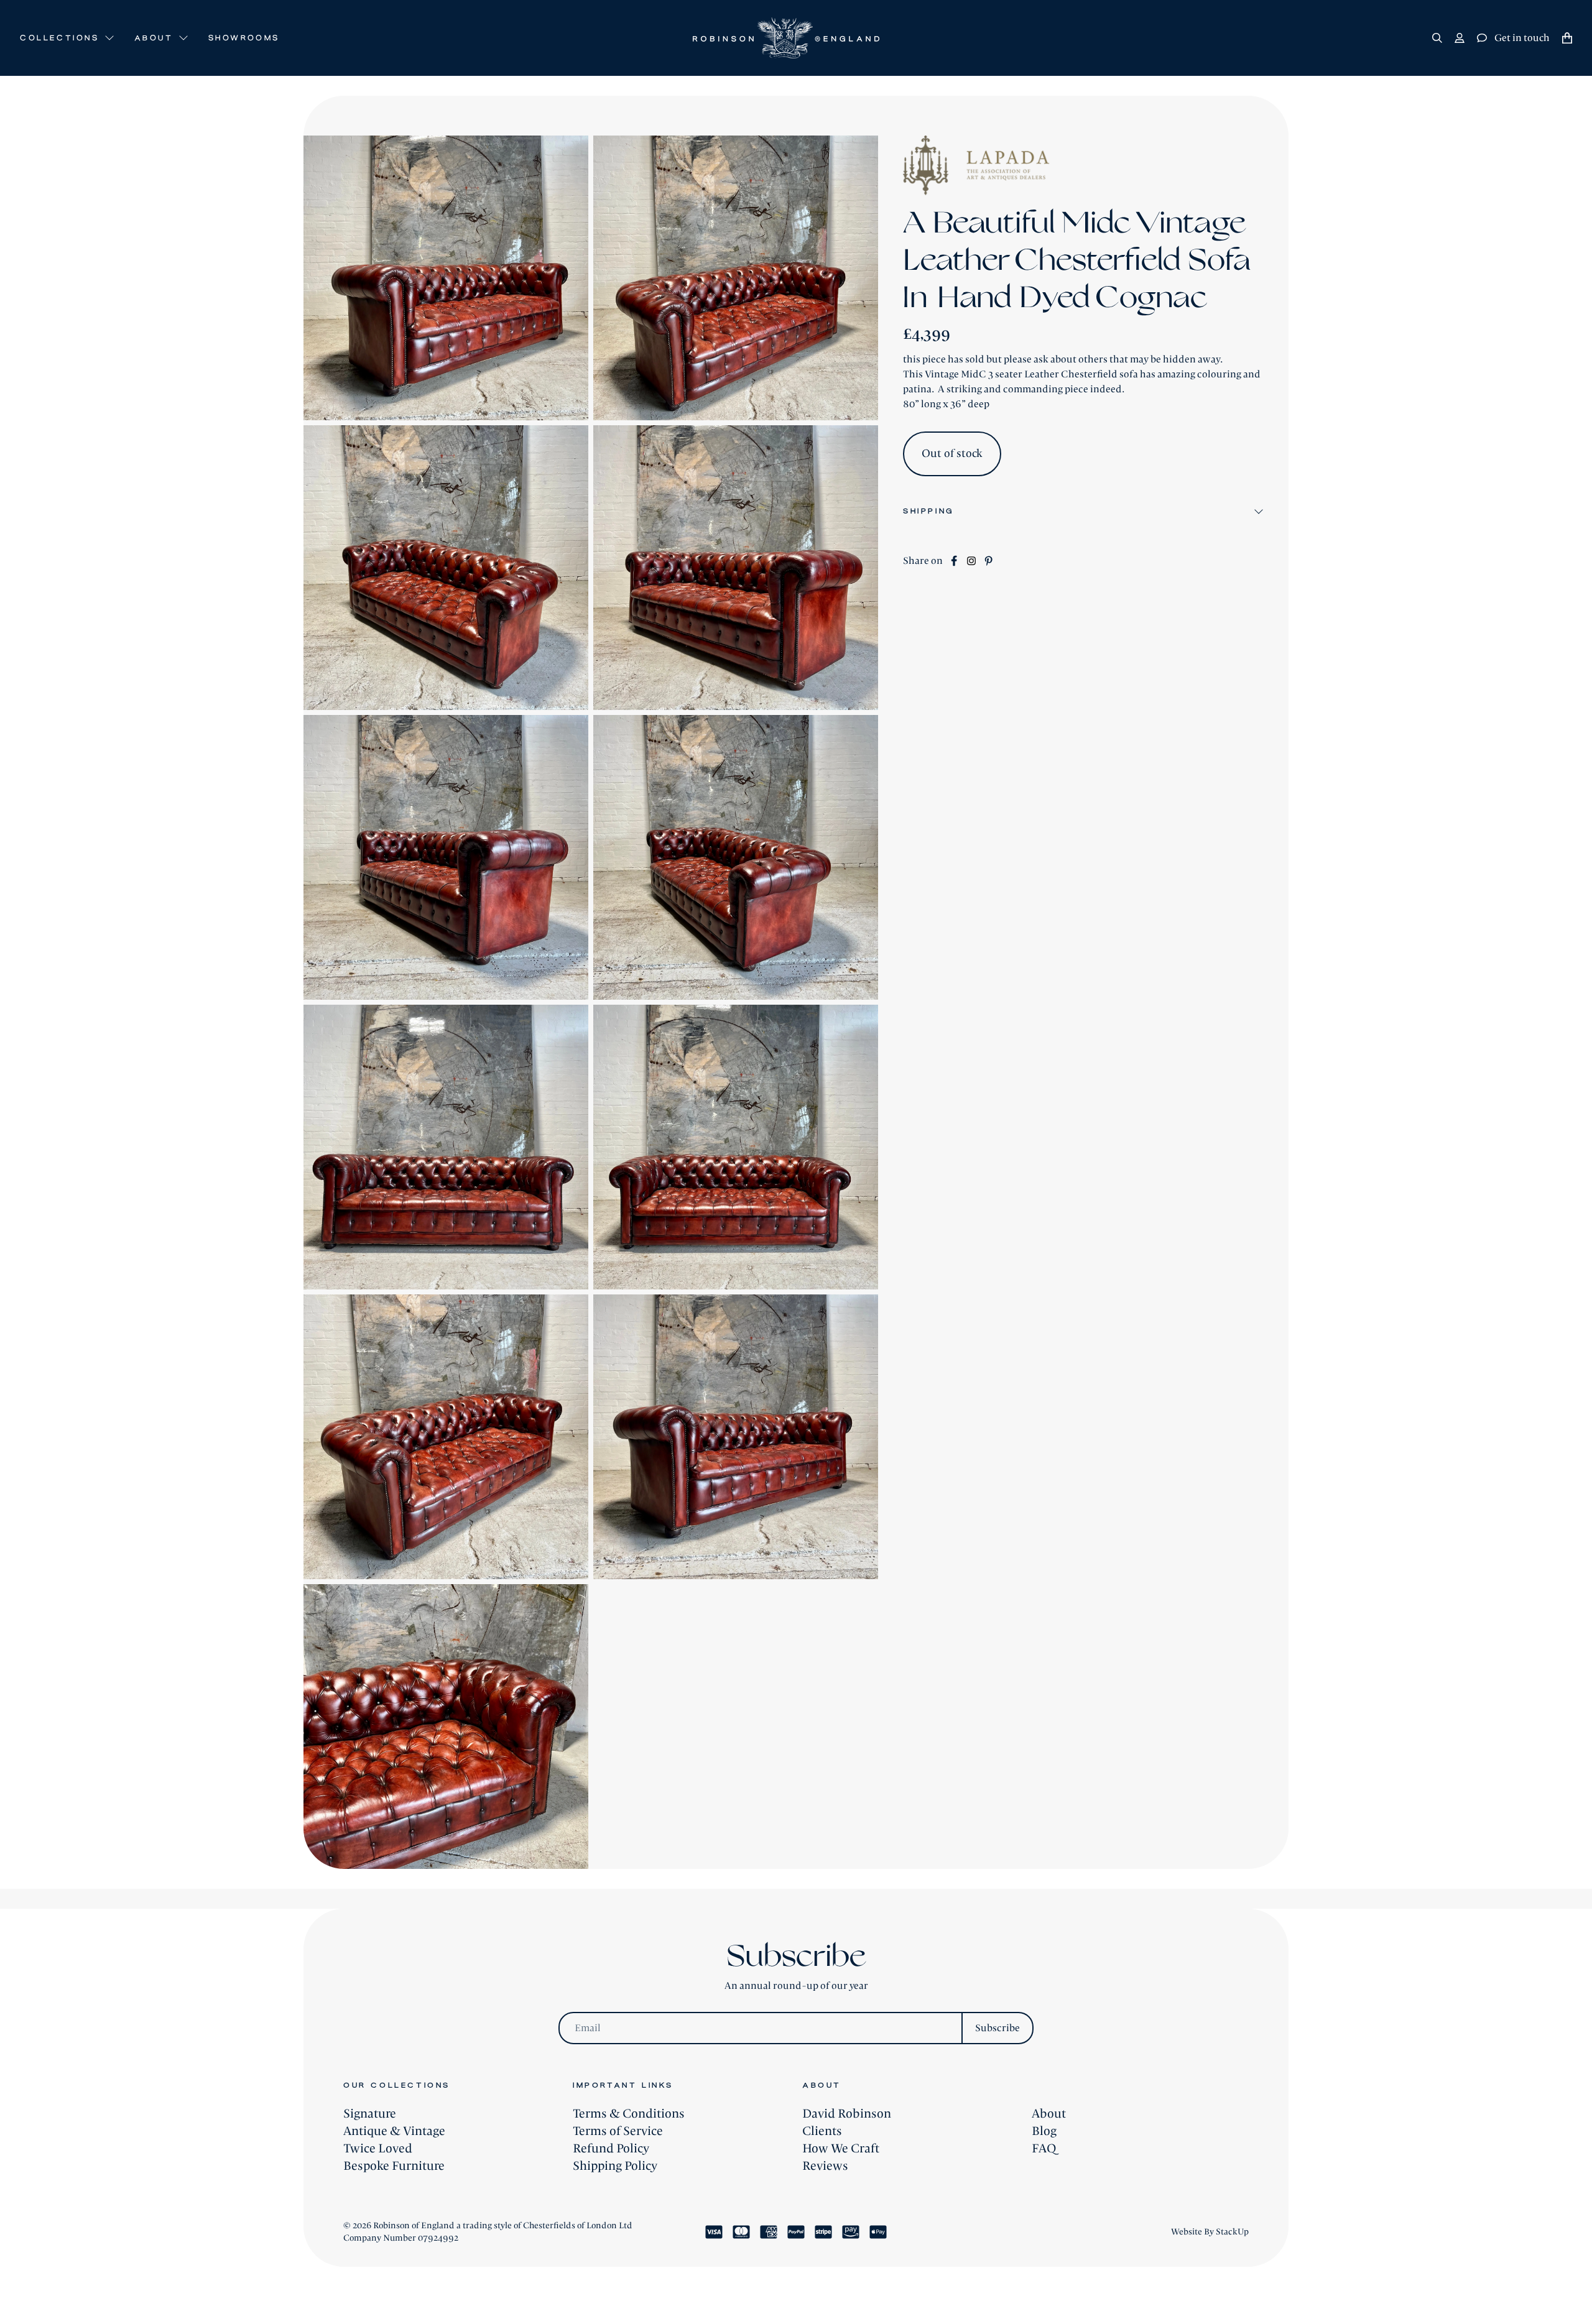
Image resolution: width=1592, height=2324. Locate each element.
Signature (370, 2114)
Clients (822, 2131)
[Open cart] (1567, 38)
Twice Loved (378, 2149)
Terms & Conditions (629, 2114)
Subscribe (997, 2028)
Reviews (825, 2166)
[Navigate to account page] (1460, 38)
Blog (1044, 2131)
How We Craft (841, 2149)
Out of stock (952, 454)
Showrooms (244, 38)
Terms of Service (618, 2131)
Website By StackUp (1210, 2232)
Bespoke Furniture (394, 2166)
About (1049, 2114)
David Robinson (847, 2114)
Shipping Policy (615, 2166)
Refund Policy (611, 2149)
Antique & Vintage (394, 2131)
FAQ (1044, 2149)
